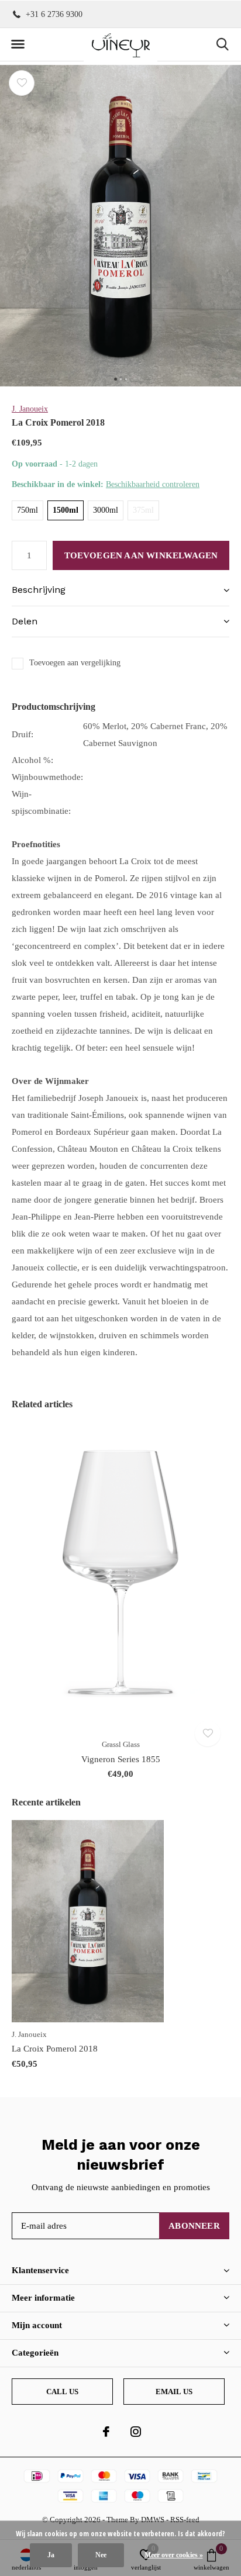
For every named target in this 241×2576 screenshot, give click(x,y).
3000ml (106, 510)
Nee (101, 2555)
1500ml (66, 510)
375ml (143, 510)
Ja (51, 2555)
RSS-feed (185, 2520)
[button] (18, 44)
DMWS (153, 2520)
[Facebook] (106, 2432)
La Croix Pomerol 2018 (55, 2049)
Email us (174, 2392)
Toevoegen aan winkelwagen (141, 555)
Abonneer (194, 2226)
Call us (62, 2392)
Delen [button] (25, 621)
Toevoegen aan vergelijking (75, 663)
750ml (27, 510)
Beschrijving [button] (39, 590)
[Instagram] (136, 2432)
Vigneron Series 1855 (121, 1759)
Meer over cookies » (174, 2555)
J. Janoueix (30, 409)
